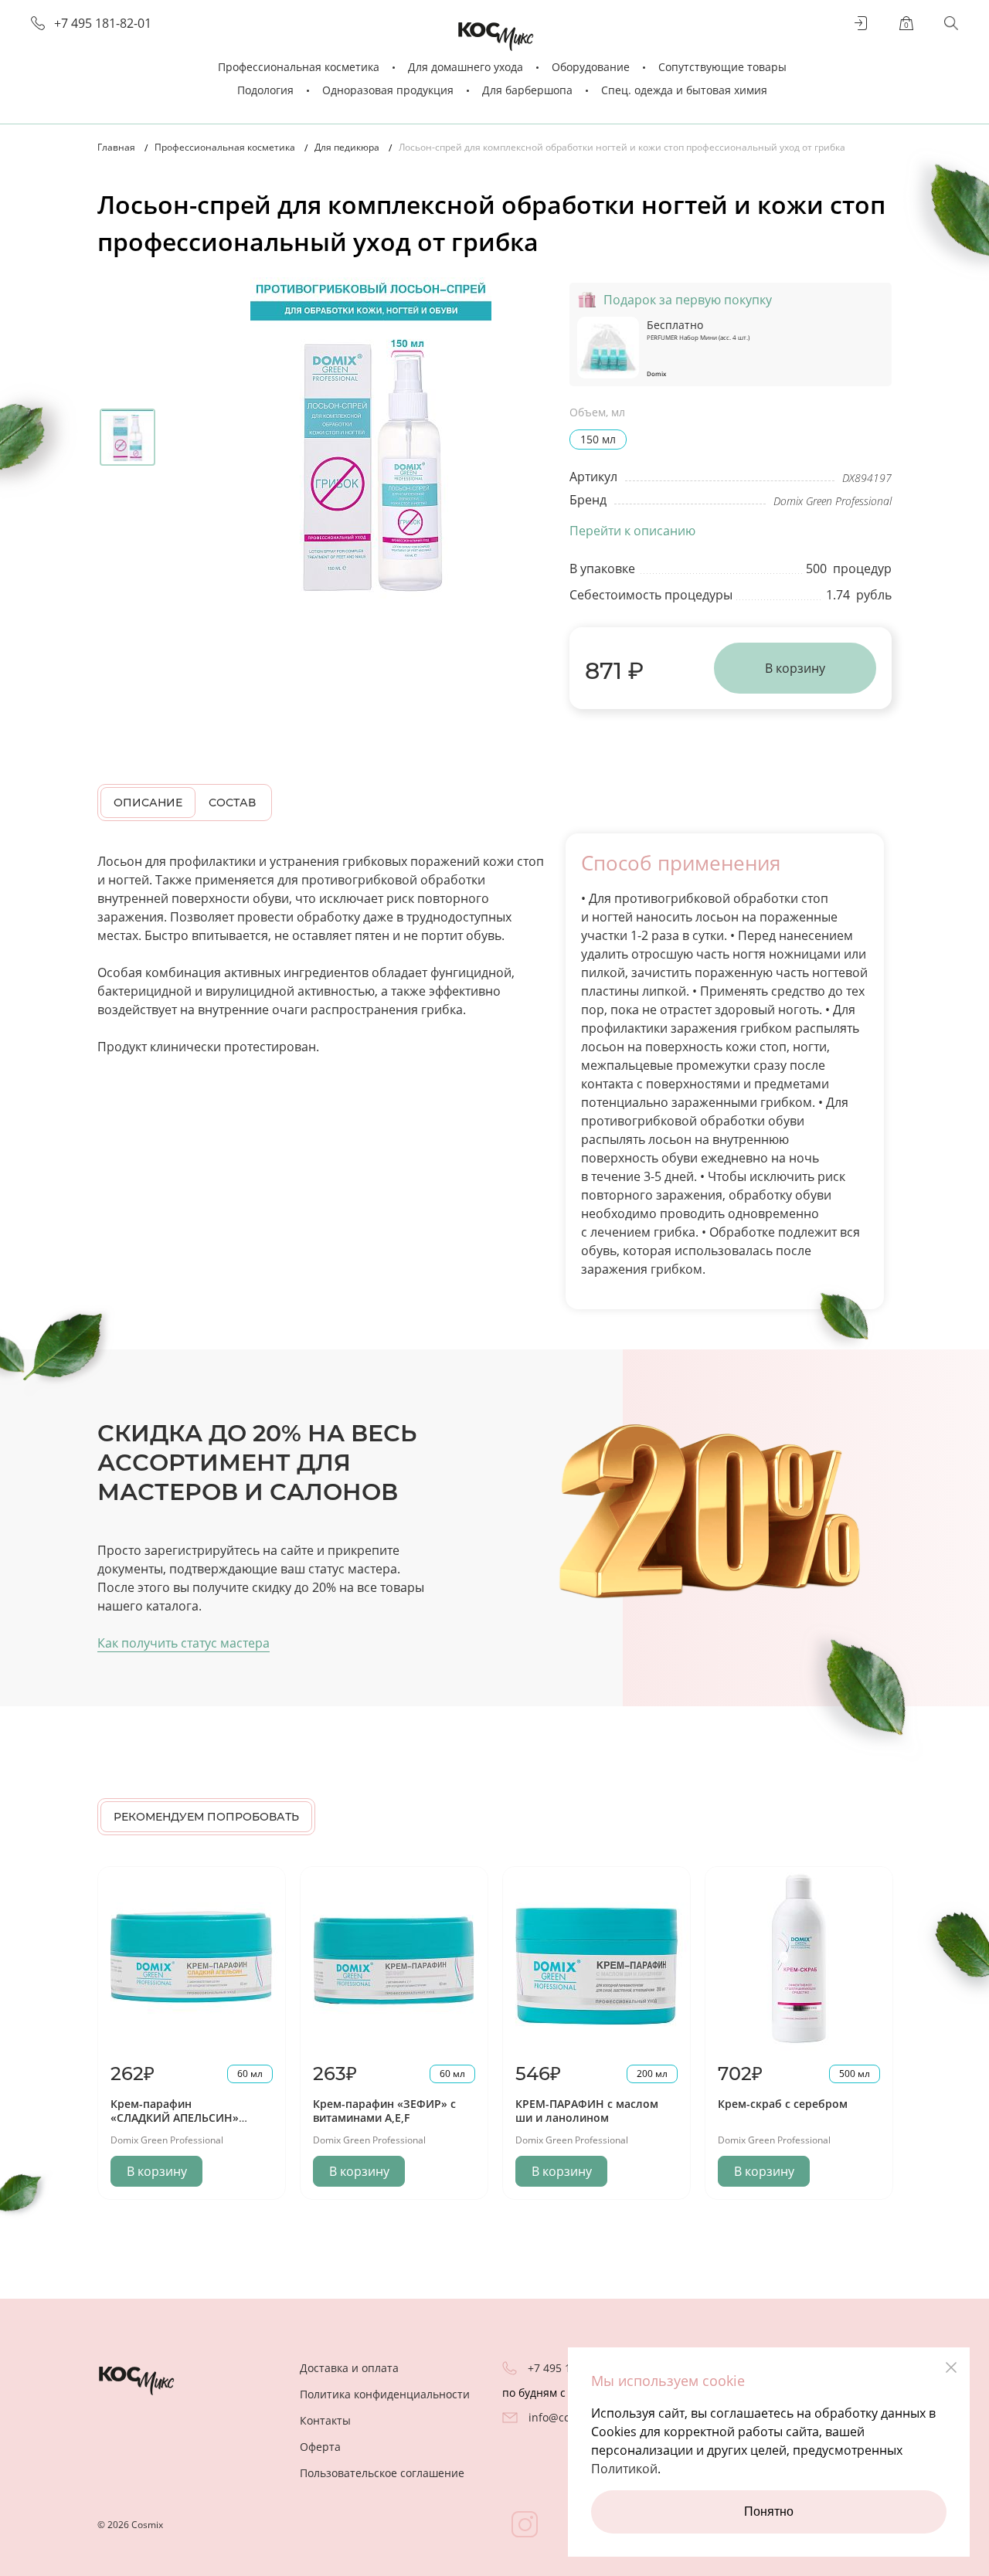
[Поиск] (951, 23)
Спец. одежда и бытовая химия (684, 90)
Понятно (769, 2512)
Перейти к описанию (632, 531)
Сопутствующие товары (722, 67)
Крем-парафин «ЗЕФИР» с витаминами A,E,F (384, 2111)
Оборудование (591, 67)
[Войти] (862, 23)
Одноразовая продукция (388, 90)
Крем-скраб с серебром (783, 2104)
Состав (232, 803)
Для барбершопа (527, 90)
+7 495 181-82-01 (103, 24)
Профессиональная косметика (299, 67)
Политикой (624, 2469)
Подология (265, 90)
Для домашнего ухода (466, 67)
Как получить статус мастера (184, 1643)
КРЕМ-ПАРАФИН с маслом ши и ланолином (587, 2111)
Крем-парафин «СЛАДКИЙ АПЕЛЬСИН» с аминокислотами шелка (182, 2118)
